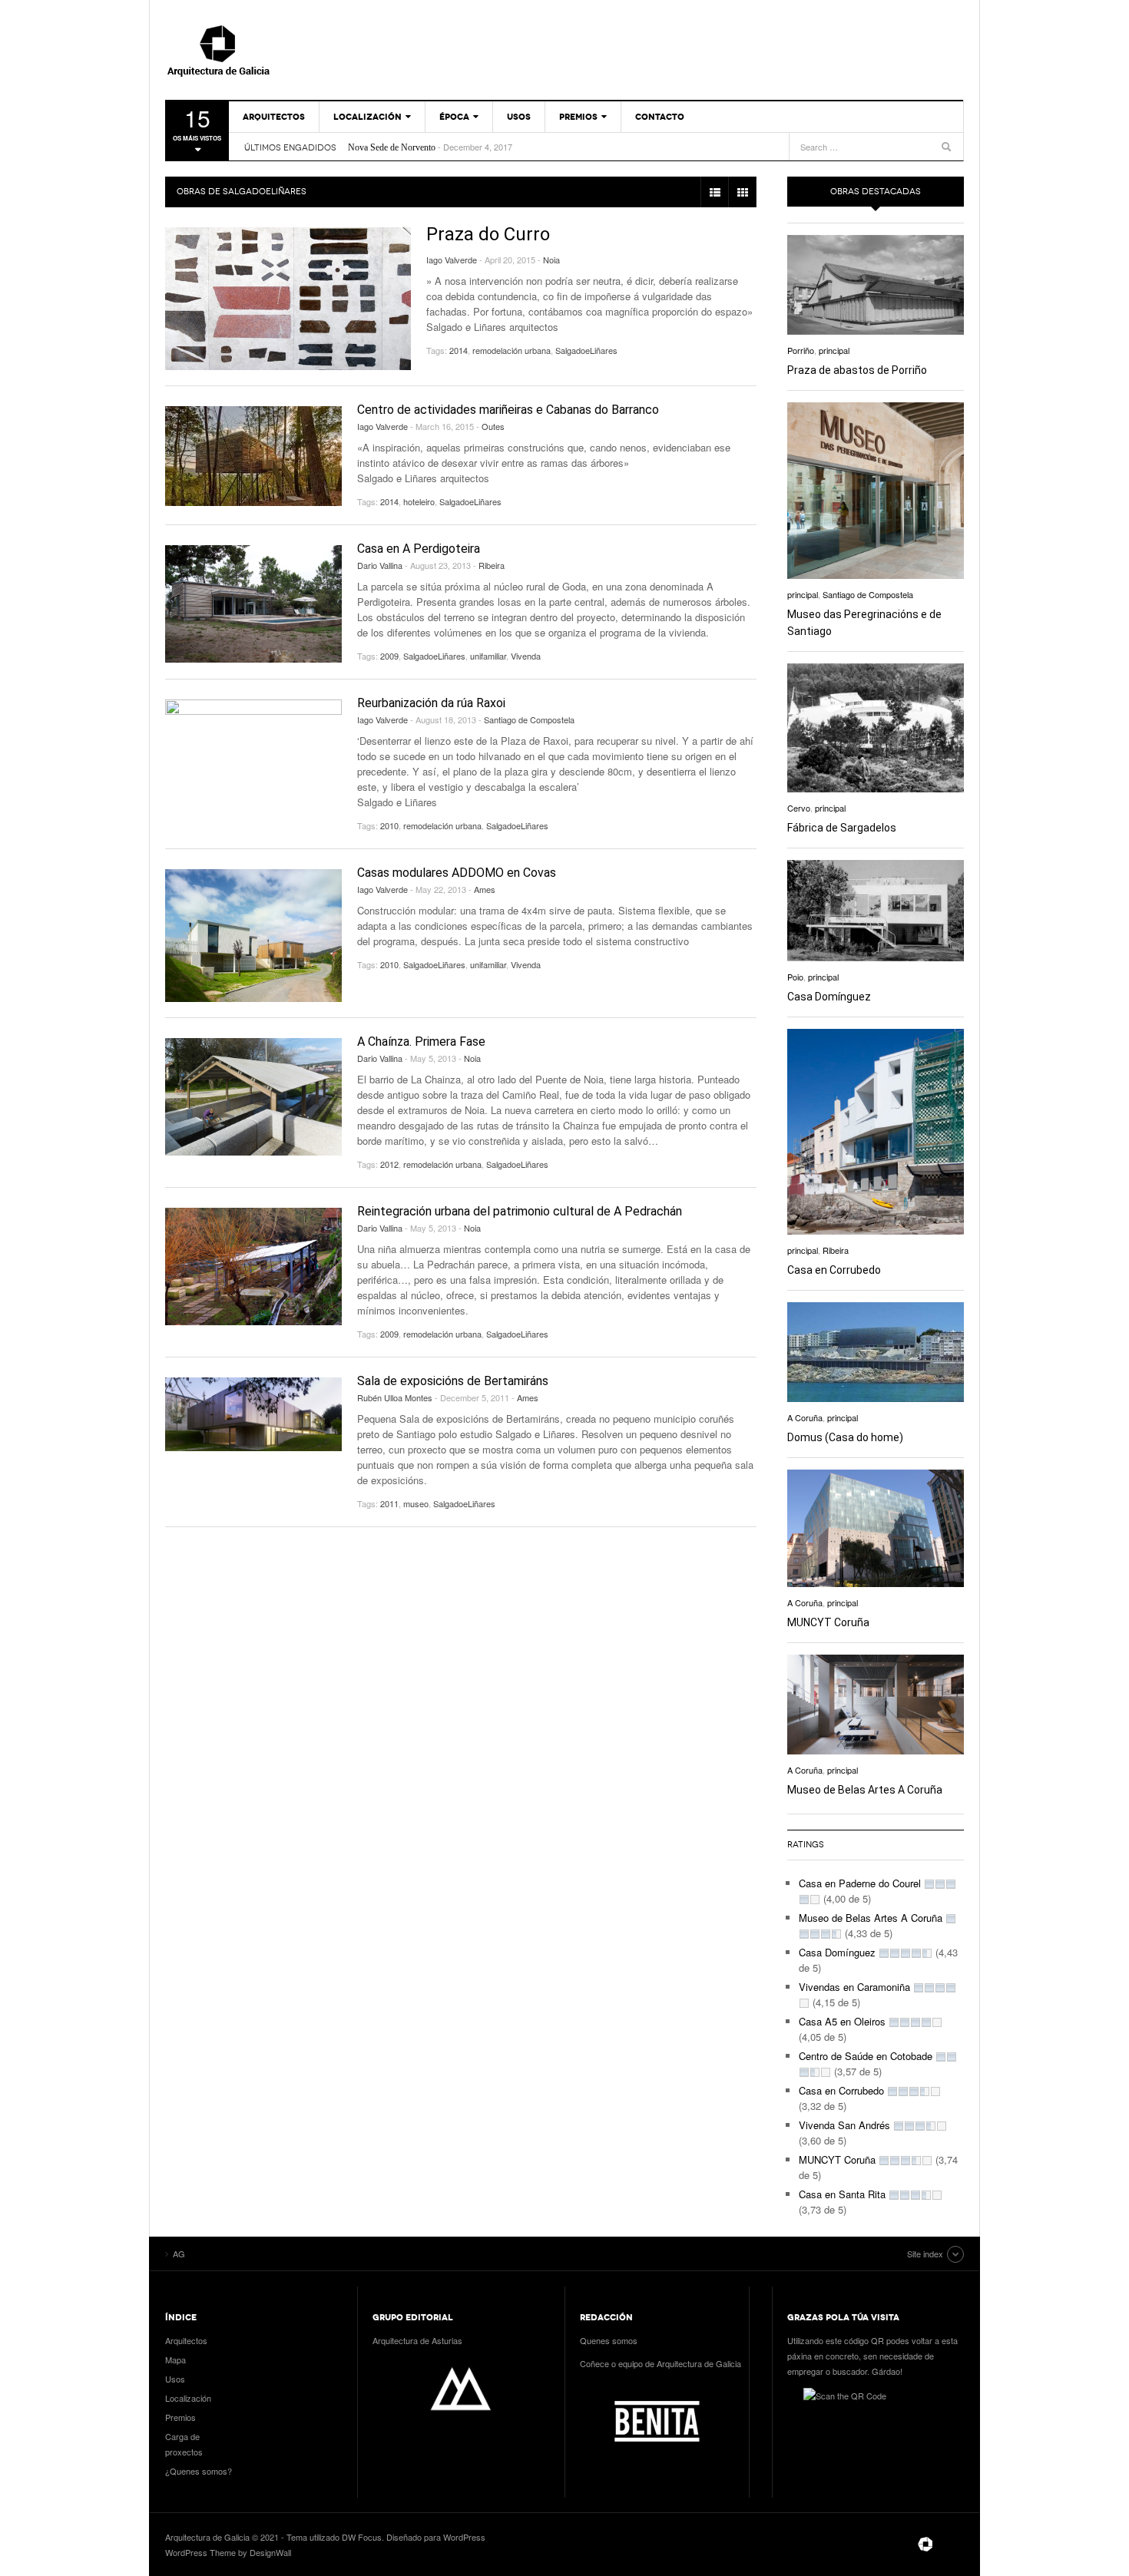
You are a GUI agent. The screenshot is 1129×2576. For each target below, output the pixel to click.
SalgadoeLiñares (586, 350)
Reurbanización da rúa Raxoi (431, 703)
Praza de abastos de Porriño (857, 370)
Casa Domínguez (829, 997)
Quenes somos (609, 2340)
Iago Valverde (452, 260)
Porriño (801, 350)
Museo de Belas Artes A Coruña (865, 1790)
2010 (389, 825)
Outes (493, 426)
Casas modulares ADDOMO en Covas (457, 873)
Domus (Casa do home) (845, 1437)
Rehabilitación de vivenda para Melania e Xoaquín (439, 147)
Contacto (660, 117)
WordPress (464, 2537)
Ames (485, 889)
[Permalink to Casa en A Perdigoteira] (253, 604)
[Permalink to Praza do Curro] (288, 299)
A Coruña (805, 1417)
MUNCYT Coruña (828, 1622)
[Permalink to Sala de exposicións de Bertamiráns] (253, 1415)
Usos (519, 117)
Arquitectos (274, 117)
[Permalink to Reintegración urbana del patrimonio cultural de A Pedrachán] (253, 1267)
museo (416, 1503)
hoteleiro (419, 501)
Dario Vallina (380, 565)
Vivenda (526, 656)
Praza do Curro (488, 234)
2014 (459, 350)
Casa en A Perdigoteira (419, 549)
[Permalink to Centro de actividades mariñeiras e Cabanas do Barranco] (253, 456)
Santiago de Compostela (529, 719)
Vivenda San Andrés (844, 2125)
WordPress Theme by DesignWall (228, 2552)
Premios (578, 117)
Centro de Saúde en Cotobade (866, 2056)
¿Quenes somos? (199, 2471)
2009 (389, 656)
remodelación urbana (512, 350)
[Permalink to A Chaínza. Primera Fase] (253, 1097)
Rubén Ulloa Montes (395, 1397)
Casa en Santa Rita (842, 2194)
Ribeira (492, 565)
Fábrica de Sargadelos (842, 828)
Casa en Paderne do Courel (860, 1883)
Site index (925, 2254)
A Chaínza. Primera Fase (421, 1042)
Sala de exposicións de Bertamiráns (453, 1381)
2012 (389, 1164)
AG (253, 50)
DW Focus (362, 2537)
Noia (551, 260)
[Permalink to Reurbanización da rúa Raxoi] (253, 758)
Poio (795, 977)
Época (454, 117)
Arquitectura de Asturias (417, 2340)
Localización (368, 117)
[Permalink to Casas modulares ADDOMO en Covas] (253, 936)
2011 (389, 1503)
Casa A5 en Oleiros (842, 2021)
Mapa (175, 2359)
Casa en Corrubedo (834, 1270)
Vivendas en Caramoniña (854, 1987)
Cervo (799, 808)
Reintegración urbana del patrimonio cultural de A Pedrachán (520, 1211)
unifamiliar (488, 656)
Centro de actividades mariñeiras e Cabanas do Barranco (508, 410)
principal (834, 350)
